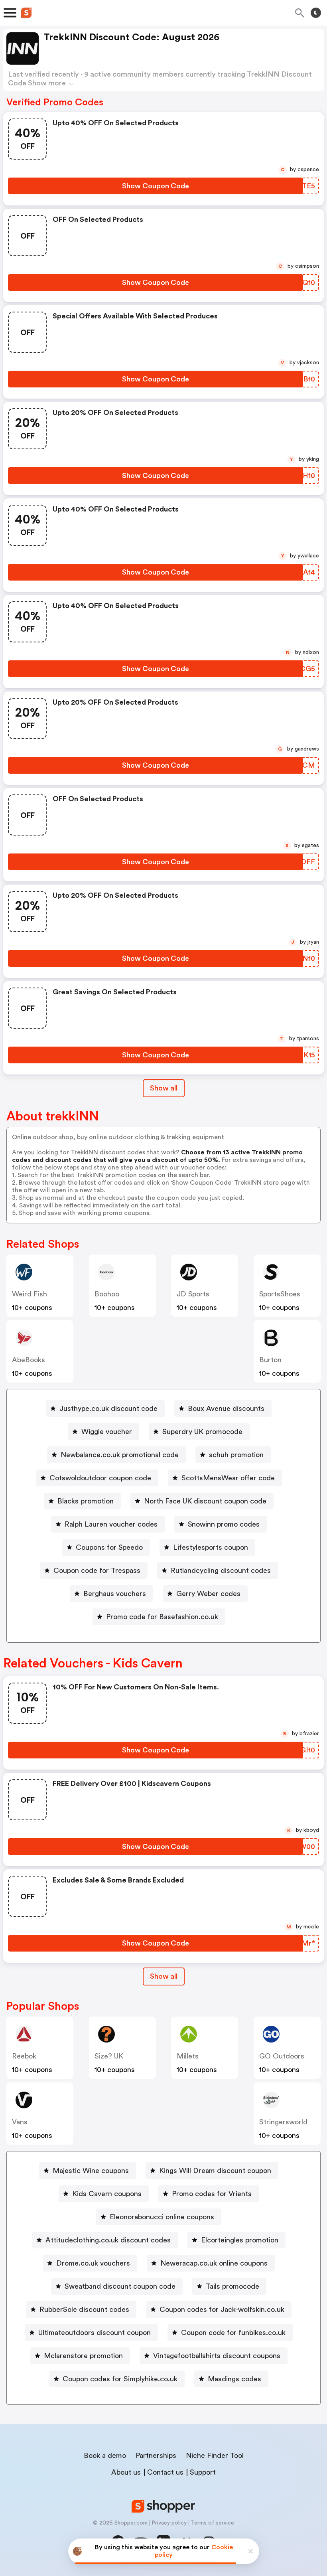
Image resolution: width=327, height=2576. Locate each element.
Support (203, 2472)
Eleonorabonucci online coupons (162, 2217)
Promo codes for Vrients (212, 2194)
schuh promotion (236, 1455)
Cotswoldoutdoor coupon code (100, 1478)
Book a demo (105, 2455)
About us (126, 2472)
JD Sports (193, 1294)
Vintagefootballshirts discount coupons (217, 2356)
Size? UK (109, 2056)
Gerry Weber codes (208, 1594)
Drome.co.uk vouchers (93, 2263)
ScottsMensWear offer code (228, 1478)
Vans (20, 2122)
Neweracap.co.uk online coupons (214, 2263)
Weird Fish (30, 1294)
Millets (188, 2056)
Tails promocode (232, 2286)
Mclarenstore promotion (83, 2356)
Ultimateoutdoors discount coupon (95, 2333)
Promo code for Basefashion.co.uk (162, 1617)
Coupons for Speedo (109, 1547)
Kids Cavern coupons (107, 2194)
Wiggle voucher (107, 1432)
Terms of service (212, 2523)
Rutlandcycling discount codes (221, 1570)
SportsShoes (280, 1294)
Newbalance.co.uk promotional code (120, 1455)
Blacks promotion (86, 1501)
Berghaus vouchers (115, 1594)
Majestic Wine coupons (91, 2171)
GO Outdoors (282, 2056)
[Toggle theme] (316, 13)
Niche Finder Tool (215, 2455)
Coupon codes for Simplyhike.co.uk (120, 2379)
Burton (270, 1360)
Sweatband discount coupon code (120, 2286)
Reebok (24, 2056)
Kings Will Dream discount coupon (215, 2171)
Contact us (165, 2472)
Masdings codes (234, 2379)
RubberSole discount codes (84, 2309)
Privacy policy (169, 2523)
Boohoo (107, 1294)
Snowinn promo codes (224, 1524)
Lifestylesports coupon (211, 1547)
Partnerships (156, 2455)
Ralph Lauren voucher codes (111, 1524)
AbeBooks (29, 1360)
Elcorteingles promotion (240, 2240)
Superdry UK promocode (202, 1432)
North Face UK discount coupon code (205, 1501)
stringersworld (283, 2122)
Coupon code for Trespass (97, 1570)
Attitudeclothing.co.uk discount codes (108, 2240)
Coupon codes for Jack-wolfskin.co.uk (222, 2309)
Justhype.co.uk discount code (108, 1409)
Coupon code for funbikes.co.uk (233, 2333)
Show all (164, 1088)
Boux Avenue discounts (226, 1409)
